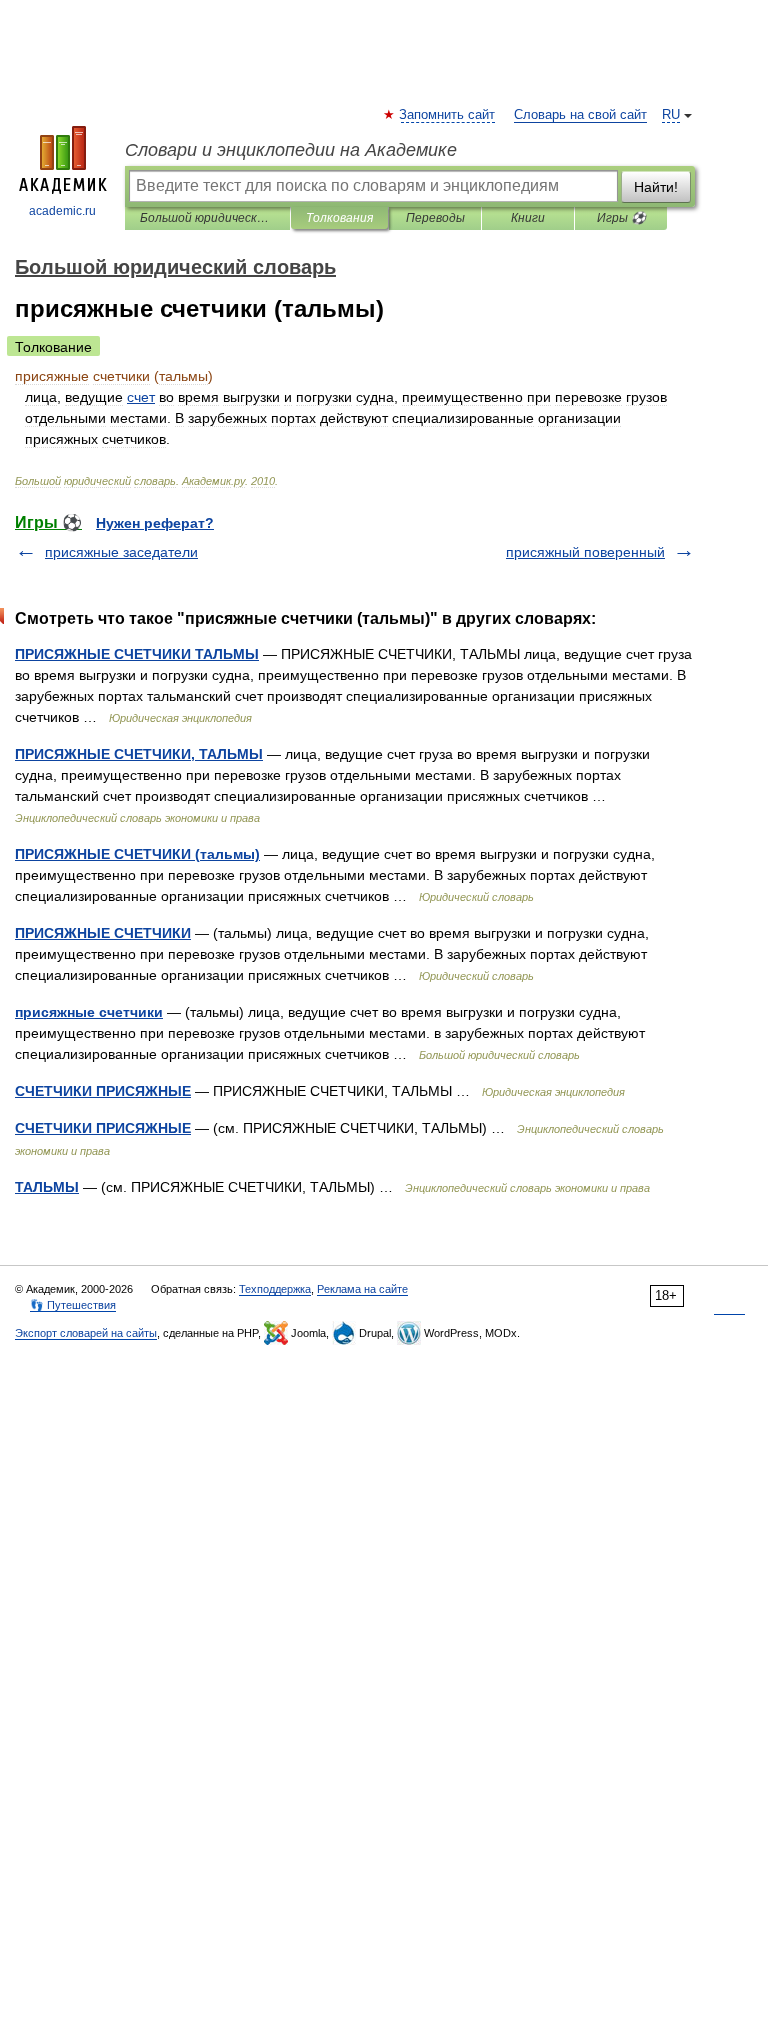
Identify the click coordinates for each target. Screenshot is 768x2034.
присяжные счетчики (89, 1012)
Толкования (339, 218)
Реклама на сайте (362, 1289)
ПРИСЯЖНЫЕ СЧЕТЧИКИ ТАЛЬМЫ (137, 654)
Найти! (656, 187)
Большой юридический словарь (207, 218)
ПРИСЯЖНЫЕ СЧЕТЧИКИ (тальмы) (137, 854)
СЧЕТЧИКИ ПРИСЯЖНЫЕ (103, 1091)
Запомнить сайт (448, 115)
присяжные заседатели (121, 552)
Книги (528, 218)
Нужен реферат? (155, 523)
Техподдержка (275, 1289)
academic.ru (62, 211)
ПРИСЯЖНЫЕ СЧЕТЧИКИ (103, 933)
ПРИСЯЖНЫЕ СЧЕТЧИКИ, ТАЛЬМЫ (139, 754)
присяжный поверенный (585, 552)
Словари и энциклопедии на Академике (291, 150)
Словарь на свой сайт (580, 115)
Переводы (435, 218)
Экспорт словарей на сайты (86, 1333)
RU (671, 115)
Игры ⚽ (621, 218)
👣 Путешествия (73, 1305)
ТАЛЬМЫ (47, 1187)
